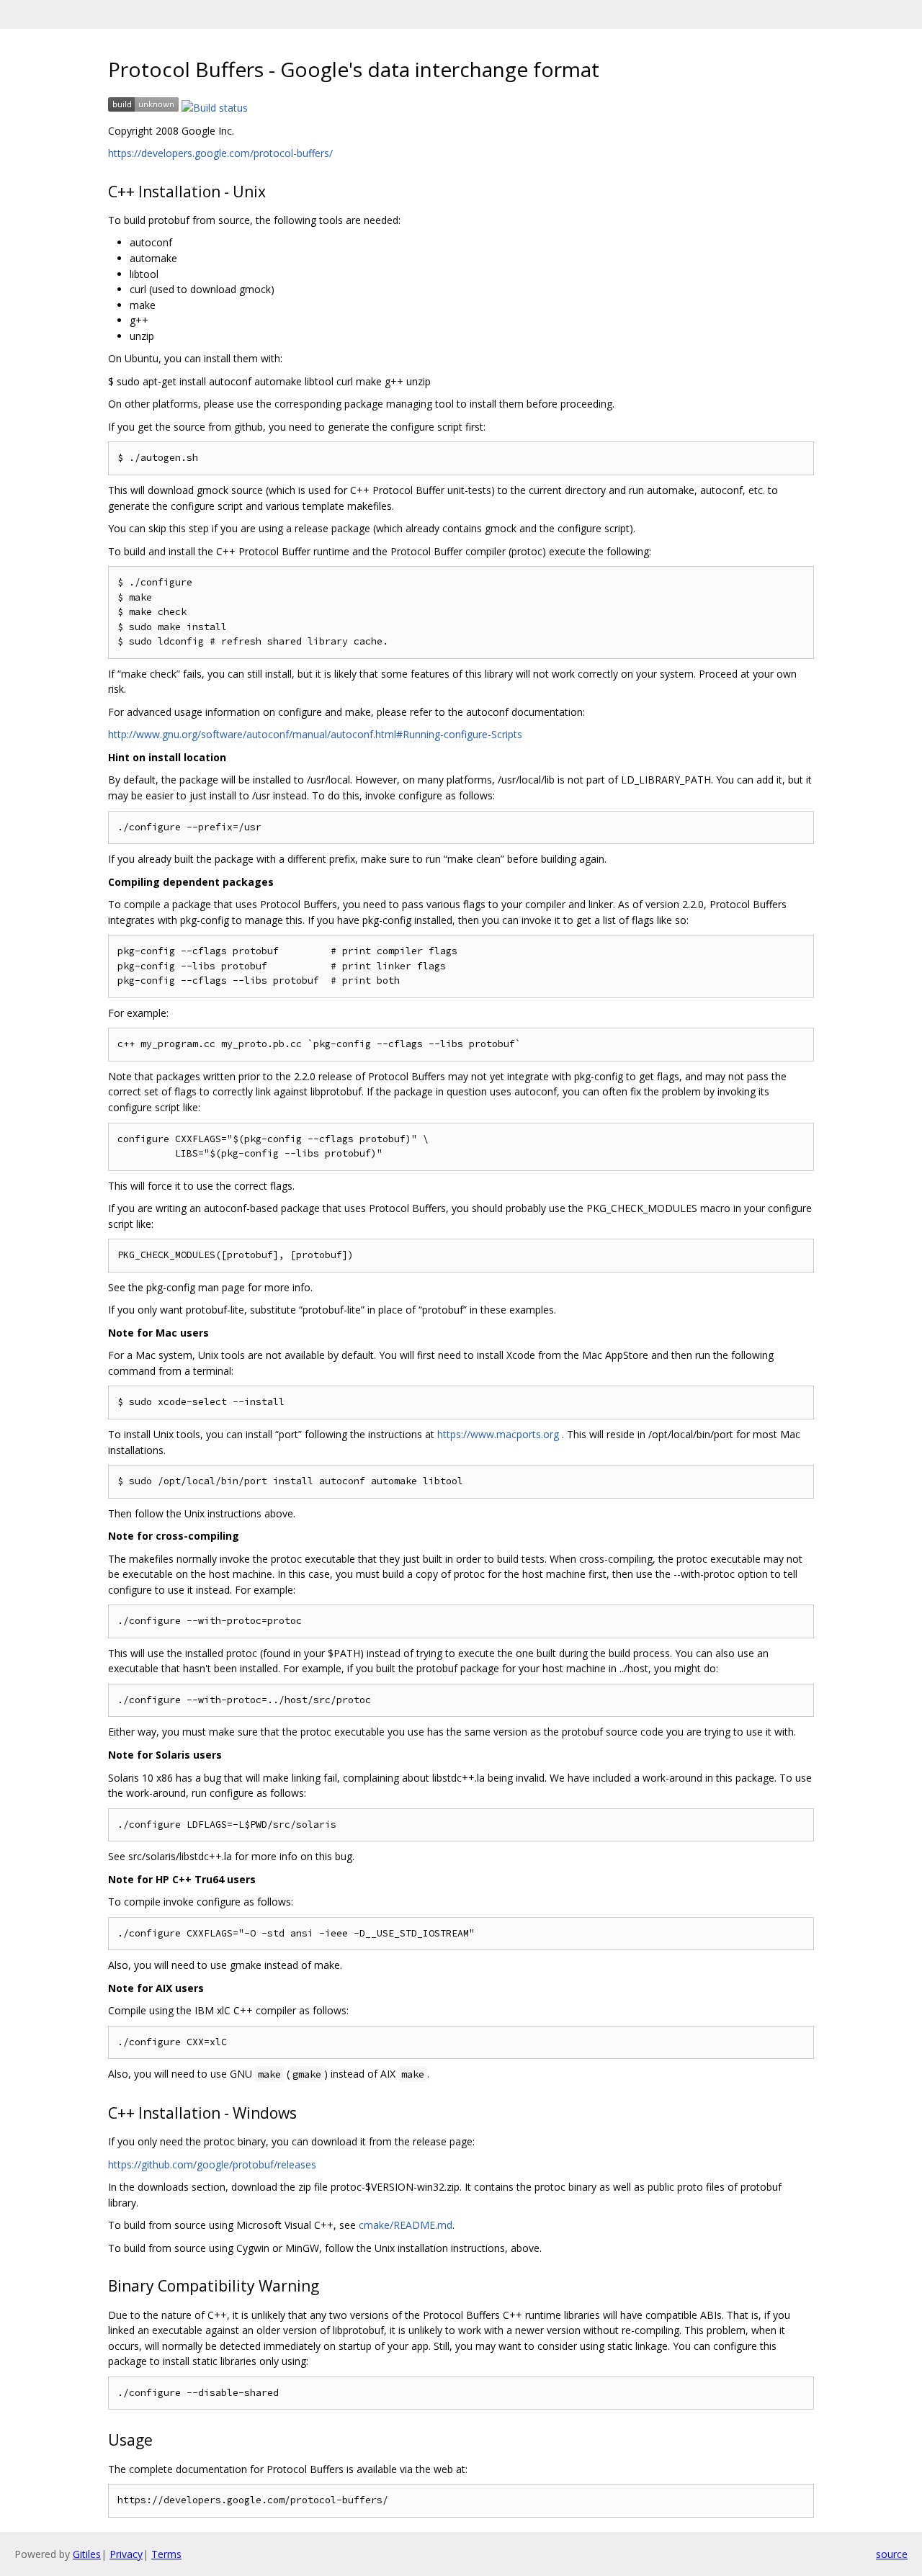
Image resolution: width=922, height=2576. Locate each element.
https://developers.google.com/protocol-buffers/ (220, 153)
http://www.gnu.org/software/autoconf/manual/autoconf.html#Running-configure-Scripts (315, 734)
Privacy (126, 2554)
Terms (166, 2554)
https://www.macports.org (498, 1434)
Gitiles (87, 2554)
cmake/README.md (406, 2225)
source (892, 2554)
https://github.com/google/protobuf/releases (212, 2164)
